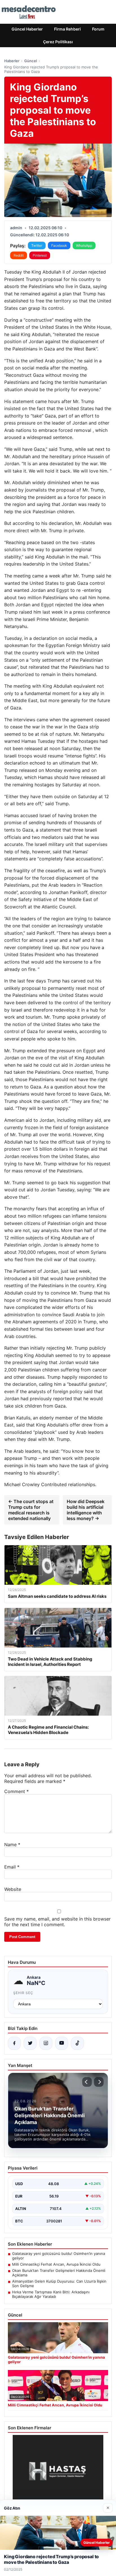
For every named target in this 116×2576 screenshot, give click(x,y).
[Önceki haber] (87, 2082)
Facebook (59, 245)
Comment (16, 1791)
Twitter (37, 245)
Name (12, 1845)
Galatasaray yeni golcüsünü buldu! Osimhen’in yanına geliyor (59, 2256)
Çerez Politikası (58, 42)
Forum (98, 29)
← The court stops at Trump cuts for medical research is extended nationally (31, 1510)
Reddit (19, 255)
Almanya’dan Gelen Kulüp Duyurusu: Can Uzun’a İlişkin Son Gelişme (59, 2283)
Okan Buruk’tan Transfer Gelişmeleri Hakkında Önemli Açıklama (59, 2273)
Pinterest (40, 255)
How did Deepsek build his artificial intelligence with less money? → (86, 1510)
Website (13, 1889)
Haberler (12, 61)
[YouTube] (62, 2043)
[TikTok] (77, 2043)
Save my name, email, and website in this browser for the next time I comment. (57, 1922)
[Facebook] (14, 2043)
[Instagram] (46, 2043)
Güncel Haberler (27, 29)
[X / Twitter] (30, 2043)
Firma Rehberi (67, 29)
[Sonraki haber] (99, 2082)
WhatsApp (84, 245)
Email (12, 1867)
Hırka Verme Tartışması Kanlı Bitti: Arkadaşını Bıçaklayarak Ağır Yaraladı (51, 2294)
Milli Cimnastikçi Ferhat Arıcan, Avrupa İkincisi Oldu (56, 2264)
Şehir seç (23, 1993)
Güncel (31, 61)
